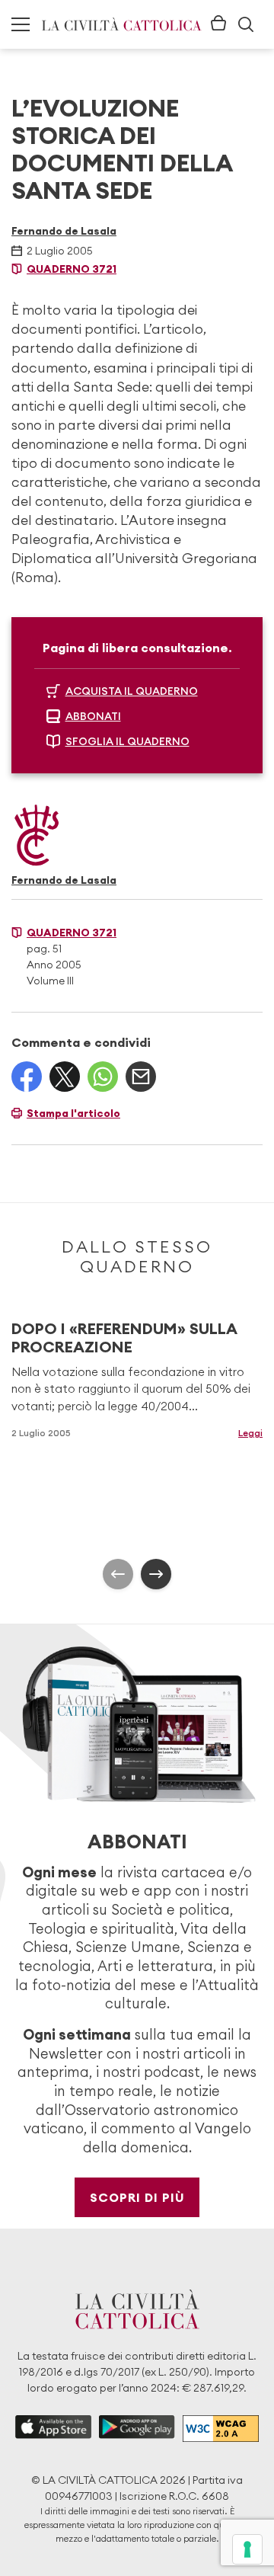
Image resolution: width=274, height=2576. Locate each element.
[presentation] (118, 1574)
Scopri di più (137, 2197)
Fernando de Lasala (64, 231)
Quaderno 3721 (72, 269)
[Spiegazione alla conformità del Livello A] (221, 2429)
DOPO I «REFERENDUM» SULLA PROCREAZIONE (124, 1338)
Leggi (250, 1433)
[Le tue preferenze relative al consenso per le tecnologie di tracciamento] (247, 2549)
